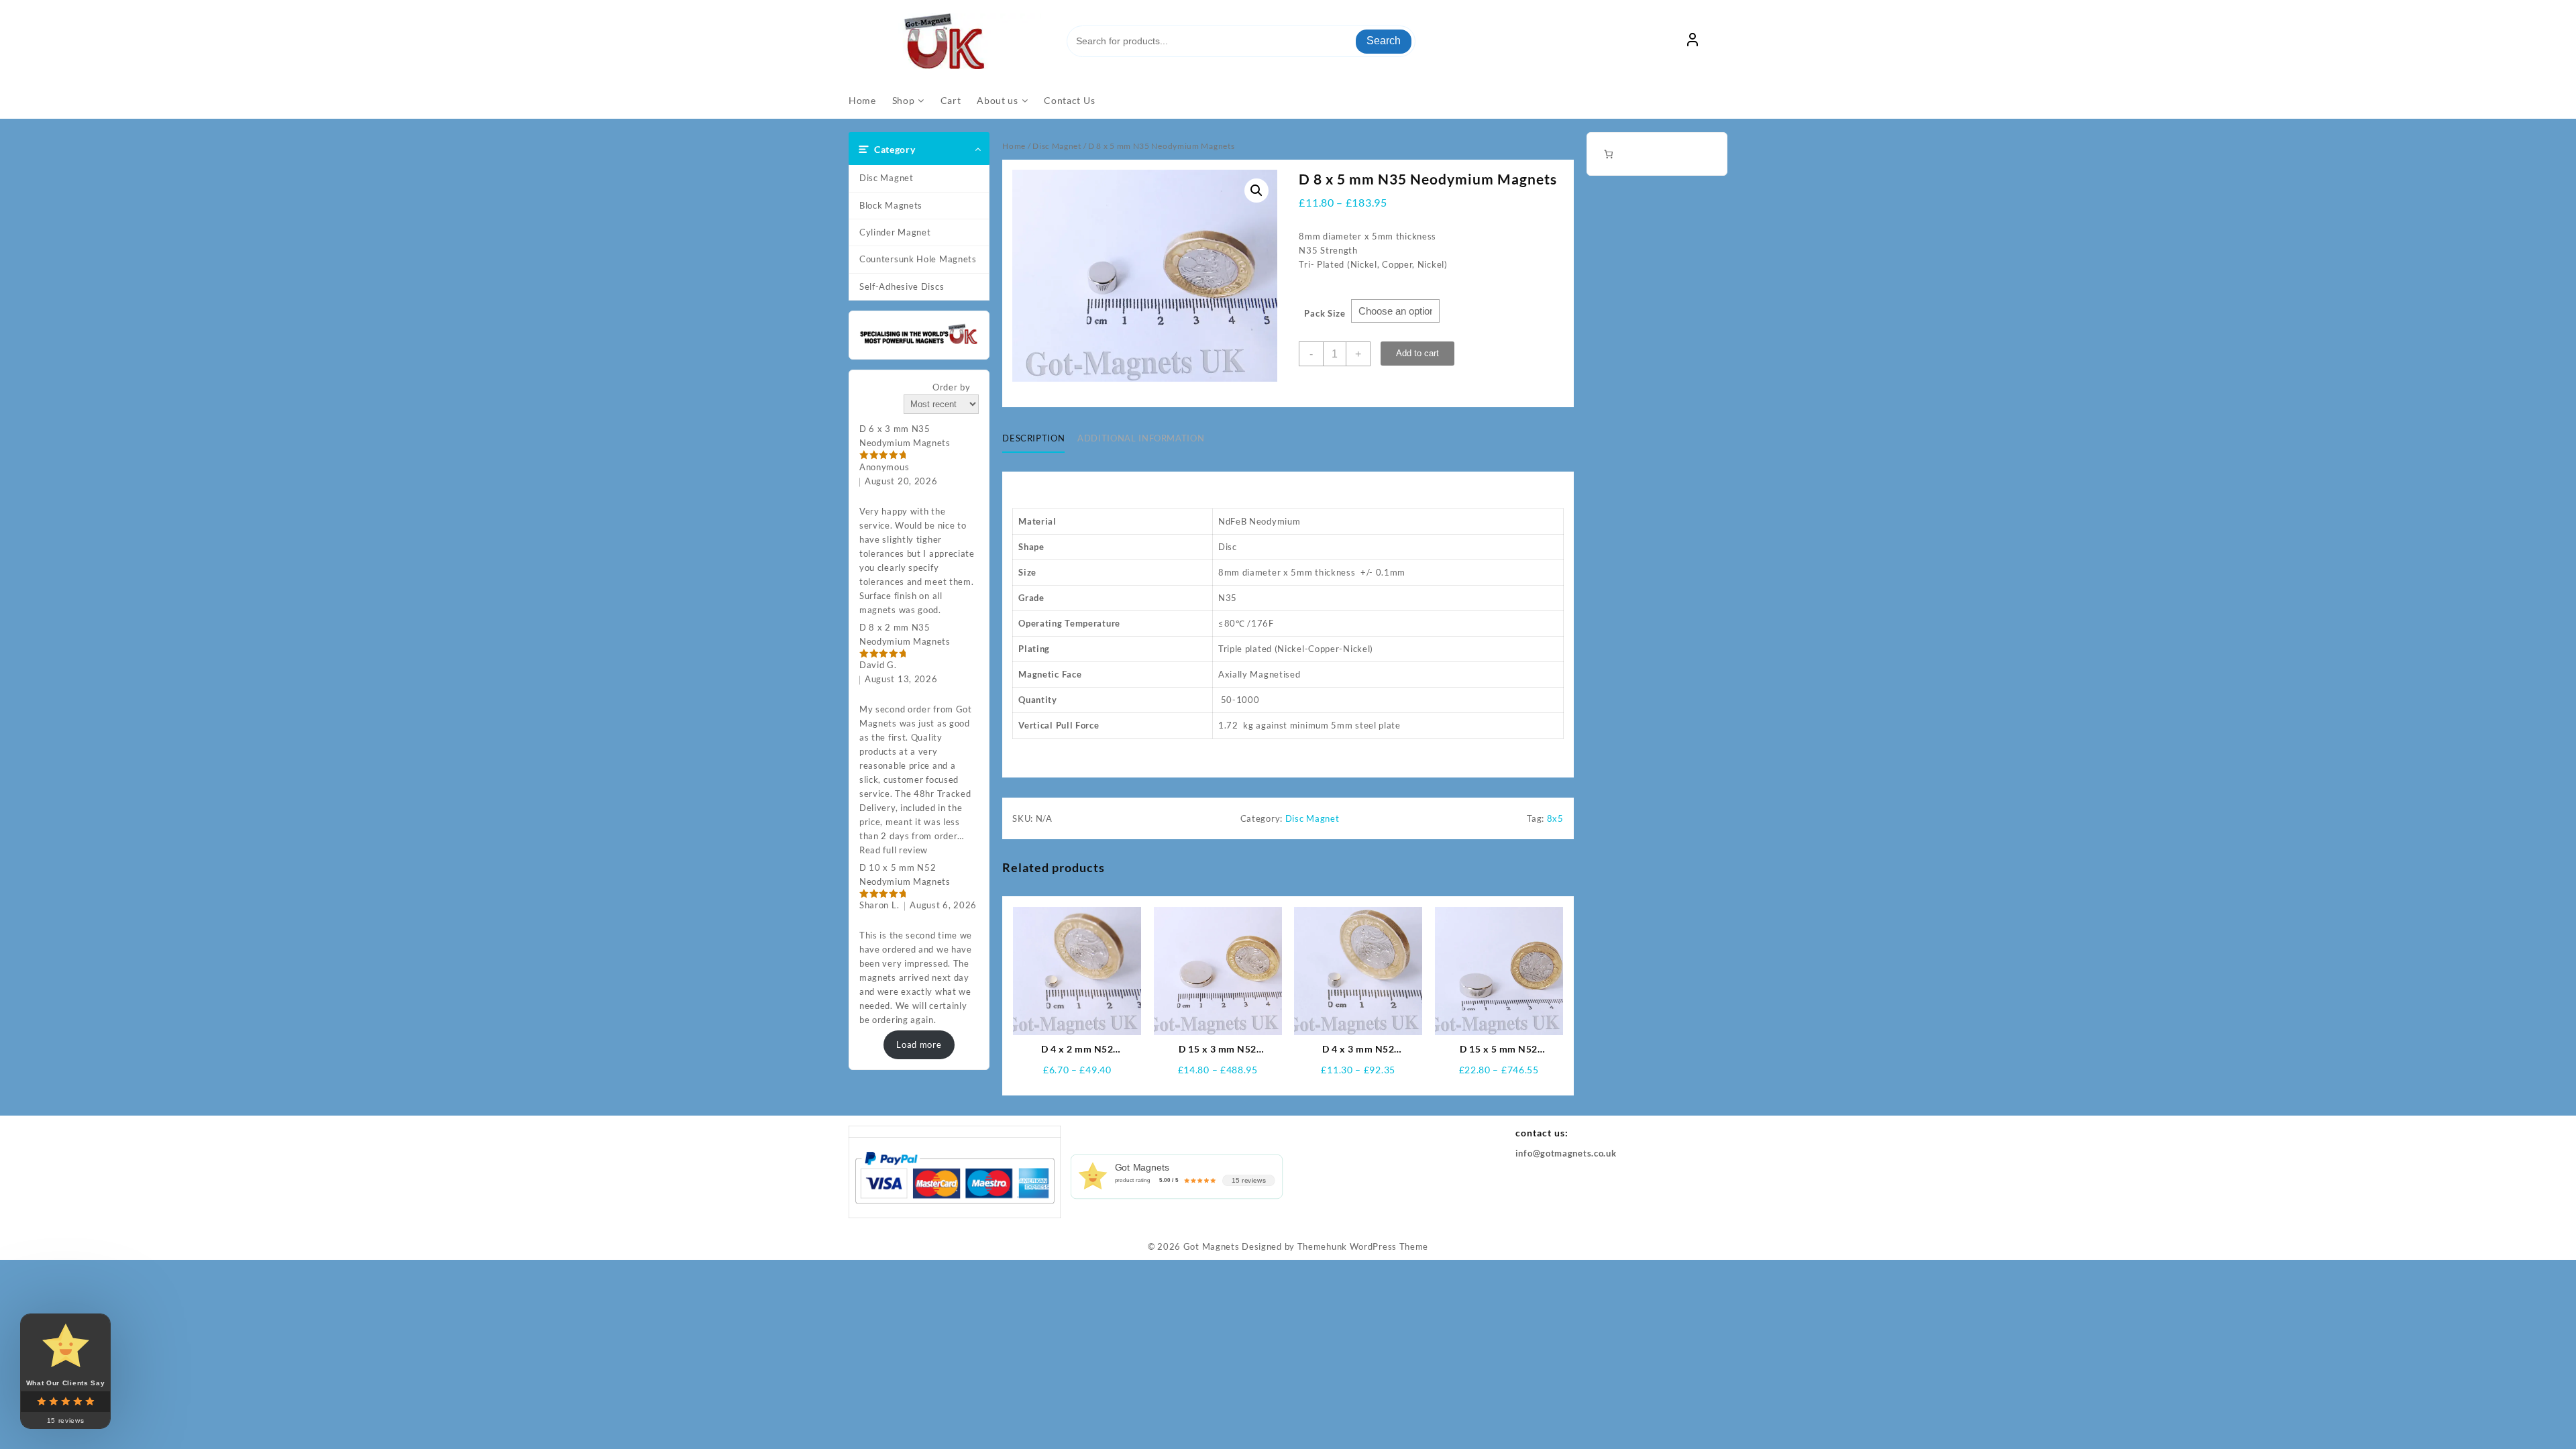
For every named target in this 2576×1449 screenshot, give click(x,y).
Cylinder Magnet (895, 232)
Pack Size (1325, 313)
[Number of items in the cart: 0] (1608, 154)
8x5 (1555, 818)
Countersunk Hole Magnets (918, 259)
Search (1384, 41)
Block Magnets (891, 205)
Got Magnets (1212, 1246)
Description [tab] (1033, 438)
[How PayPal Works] (955, 1177)
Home (1014, 146)
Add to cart (1417, 353)
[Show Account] (1693, 42)
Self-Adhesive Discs (902, 286)
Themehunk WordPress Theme (1363, 1246)
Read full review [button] (894, 850)
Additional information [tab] (1141, 438)
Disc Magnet (887, 178)
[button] (1256, 191)
